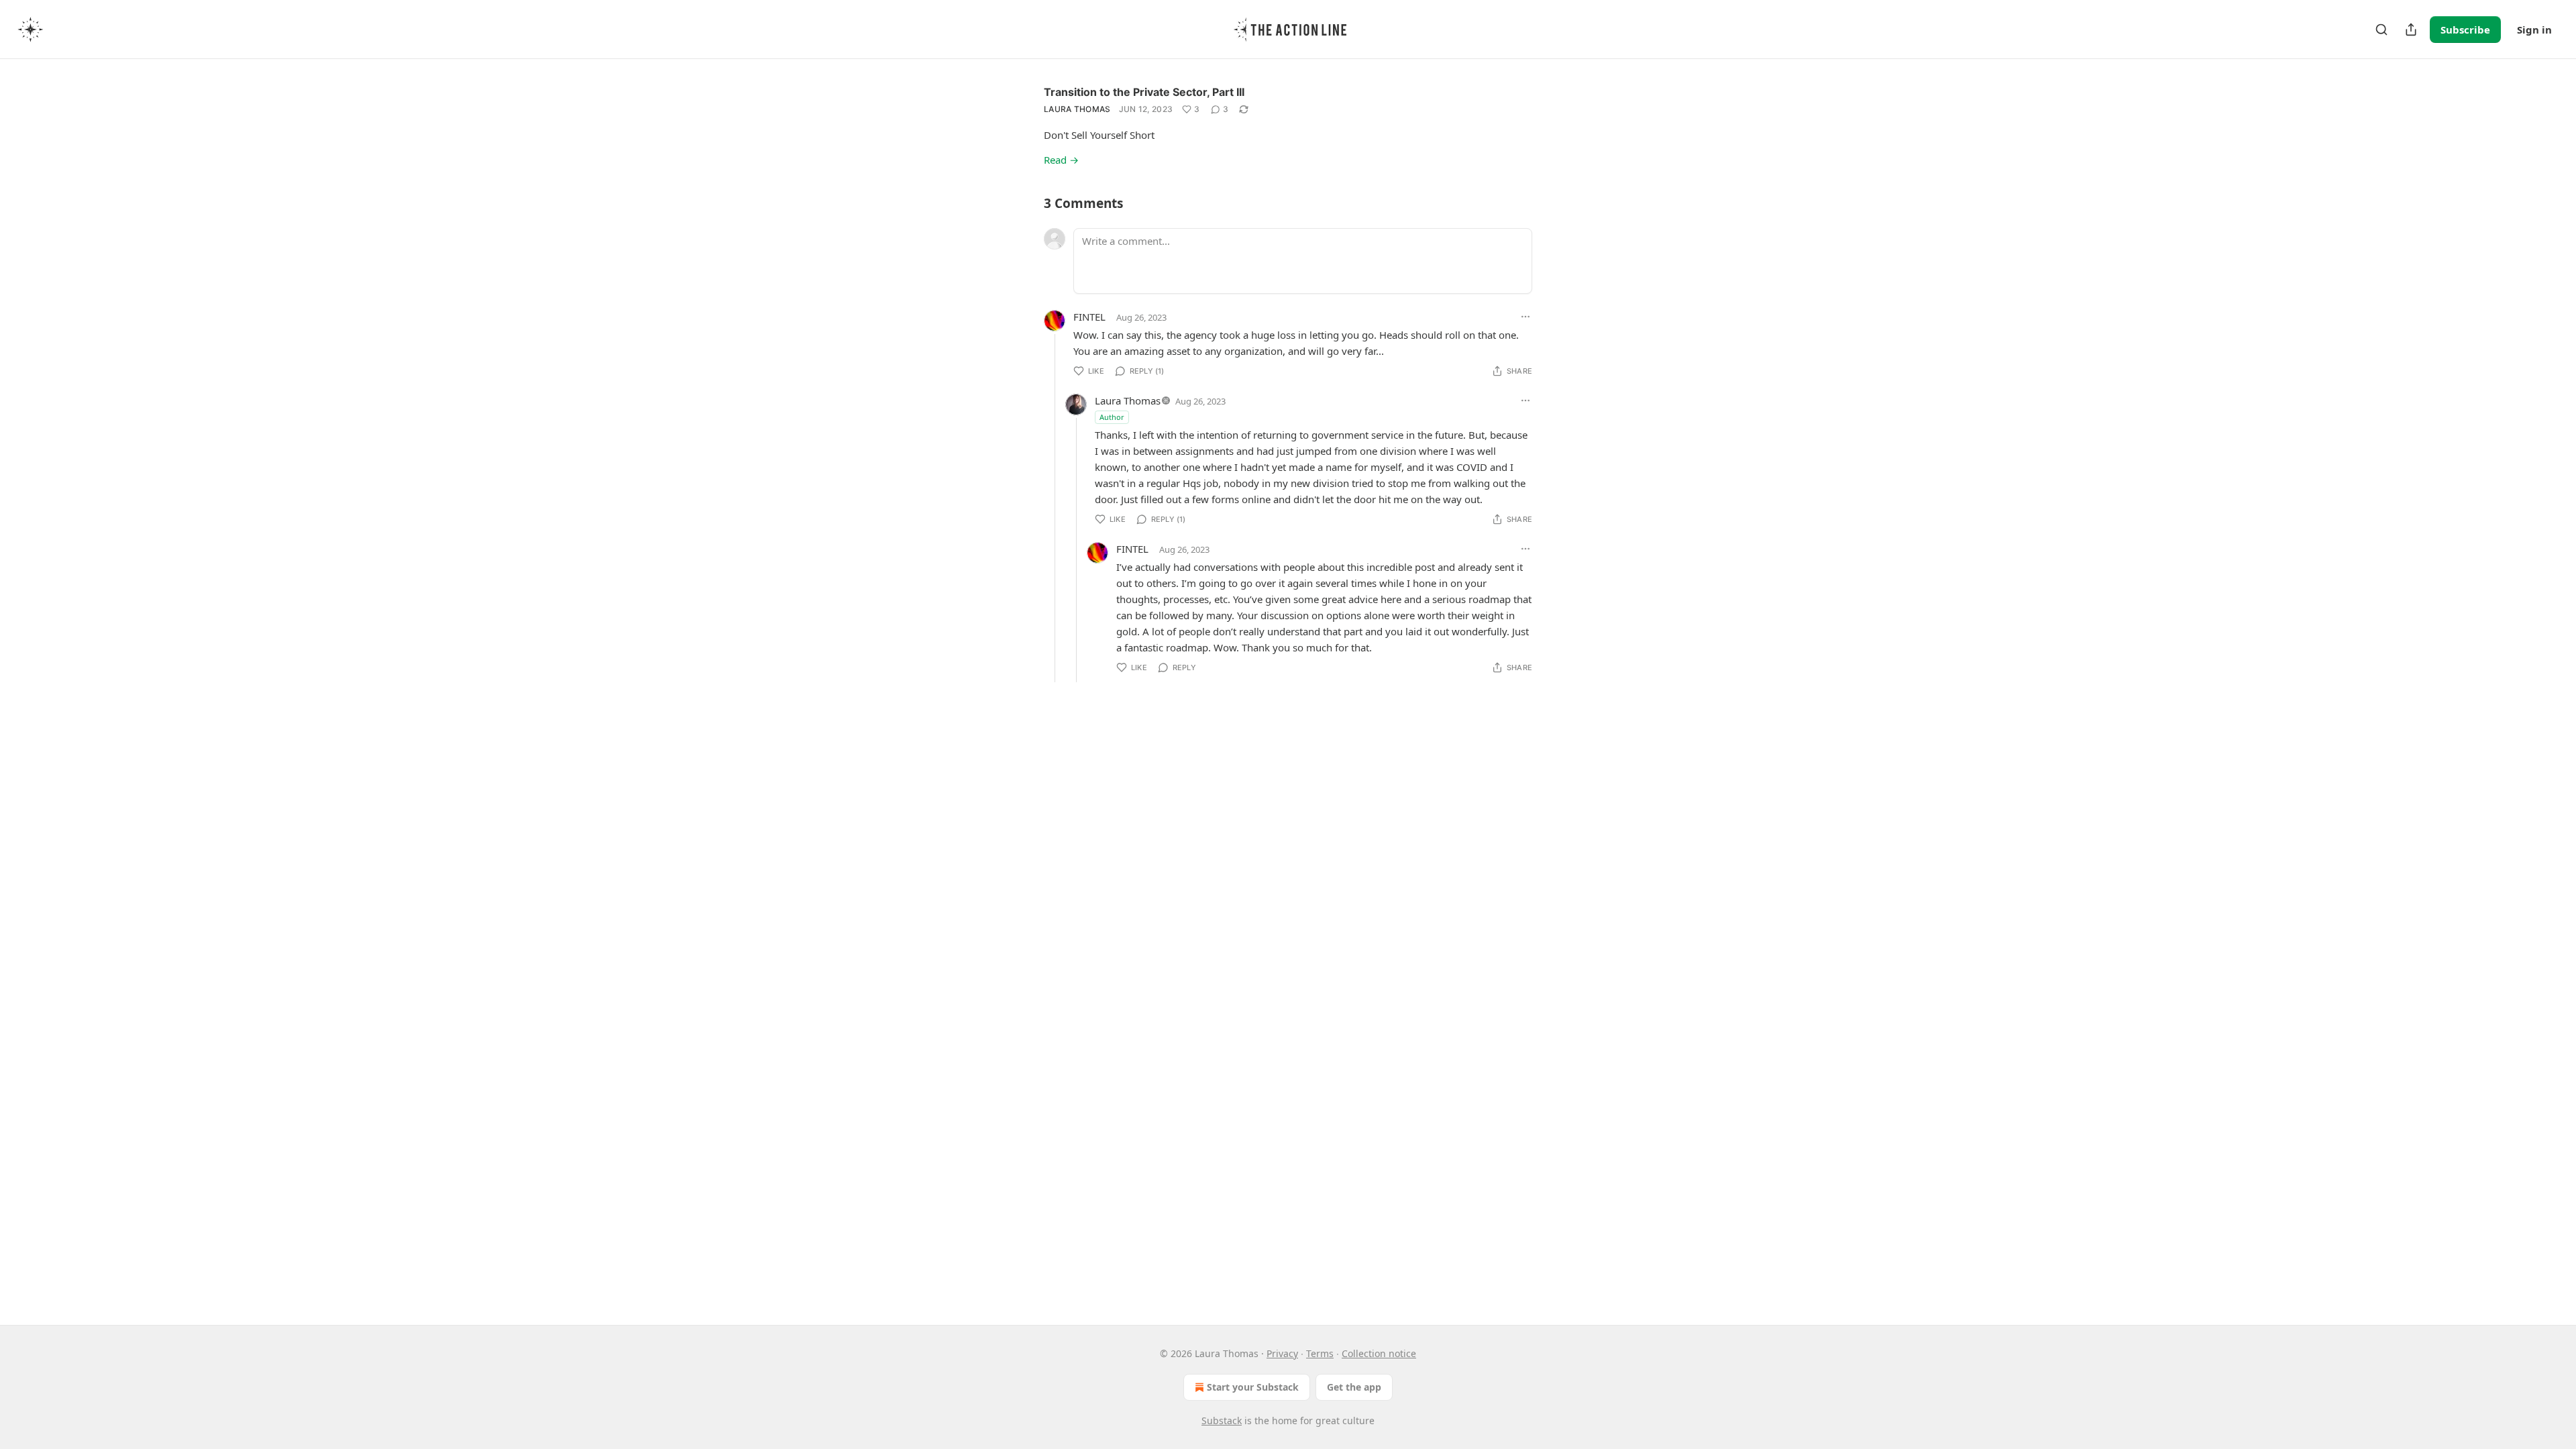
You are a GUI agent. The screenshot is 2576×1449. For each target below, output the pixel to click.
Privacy (1282, 1353)
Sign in (2534, 30)
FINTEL (1089, 317)
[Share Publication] (2411, 30)
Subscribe (2465, 30)
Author (1112, 417)
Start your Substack (1253, 1387)
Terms (1320, 1353)
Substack (1222, 1420)
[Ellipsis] (1525, 317)
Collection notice (1379, 1353)
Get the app (1354, 1387)
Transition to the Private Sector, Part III (1144, 92)
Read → (1061, 160)
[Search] (2381, 30)
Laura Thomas (1077, 109)
